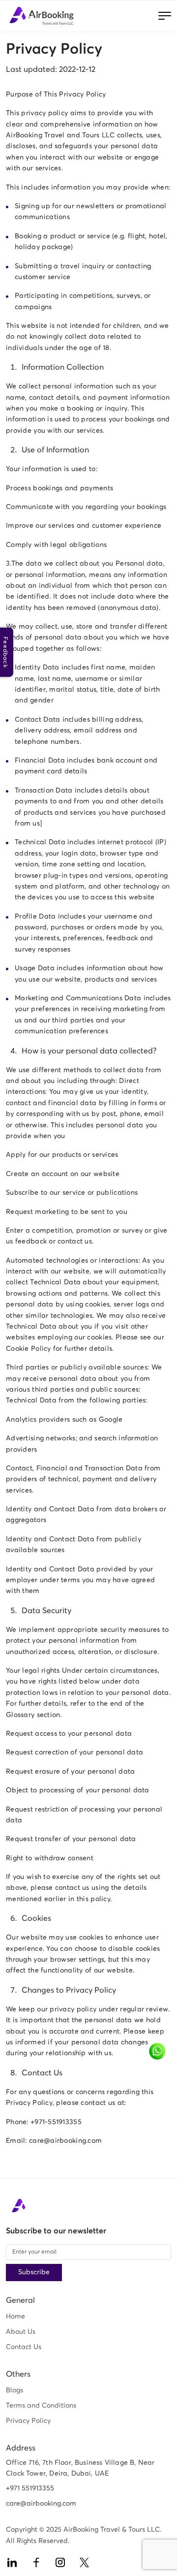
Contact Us (24, 2347)
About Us (21, 2332)
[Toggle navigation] (165, 16)
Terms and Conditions (41, 2406)
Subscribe (34, 2272)
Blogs (15, 2390)
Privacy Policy (28, 2421)
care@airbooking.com (41, 2504)
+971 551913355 (30, 2488)
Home (15, 2317)
